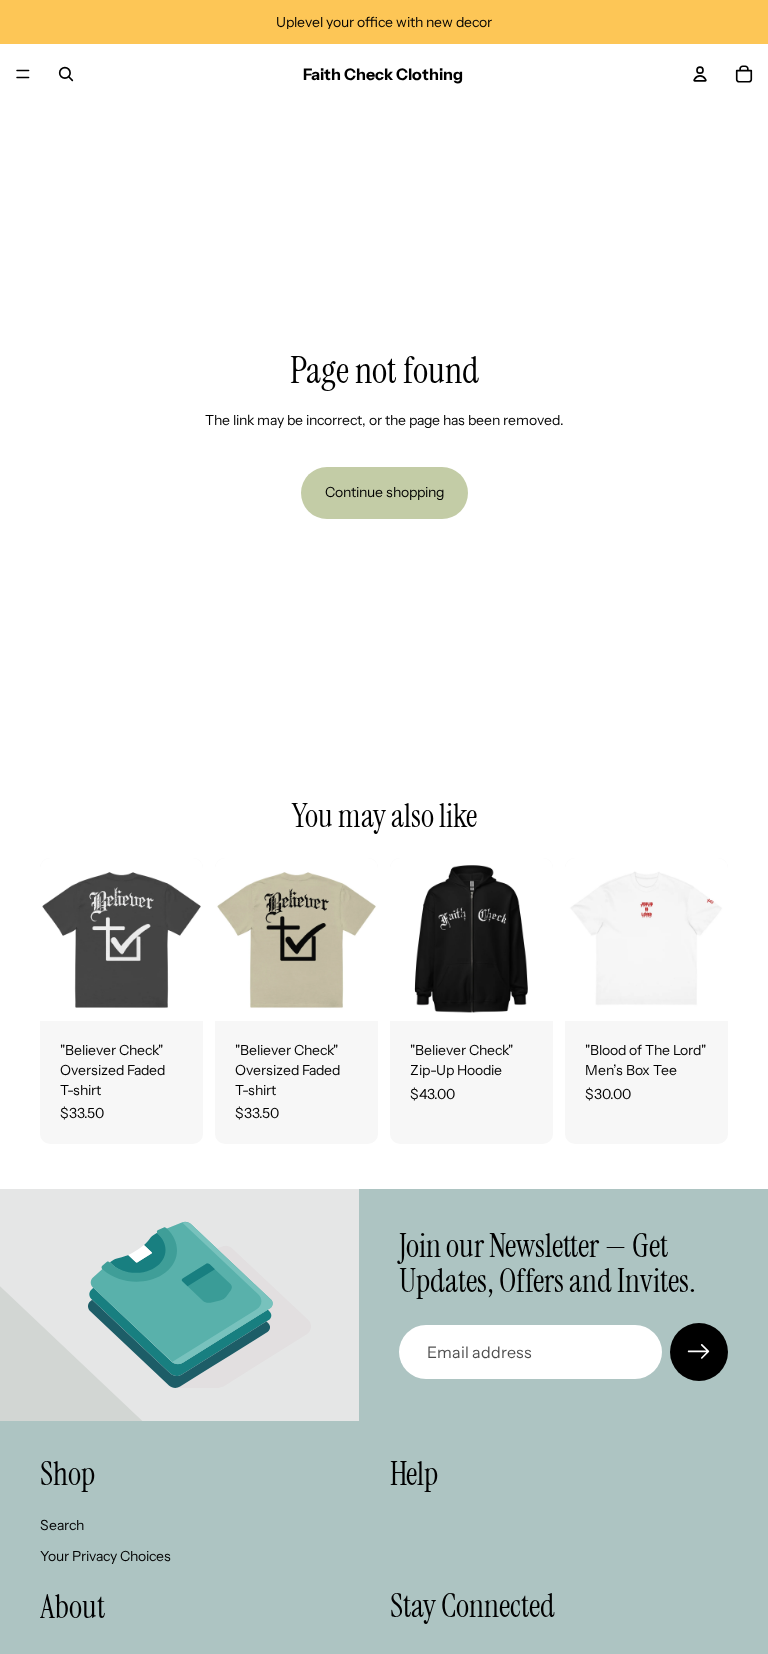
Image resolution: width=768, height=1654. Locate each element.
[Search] (66, 74)
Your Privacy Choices (105, 1556)
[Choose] (172, 991)
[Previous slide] (62, 940)
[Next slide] (181, 940)
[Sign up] (699, 1352)
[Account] (700, 74)
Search (62, 1525)
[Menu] (23, 74)
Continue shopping (384, 492)
